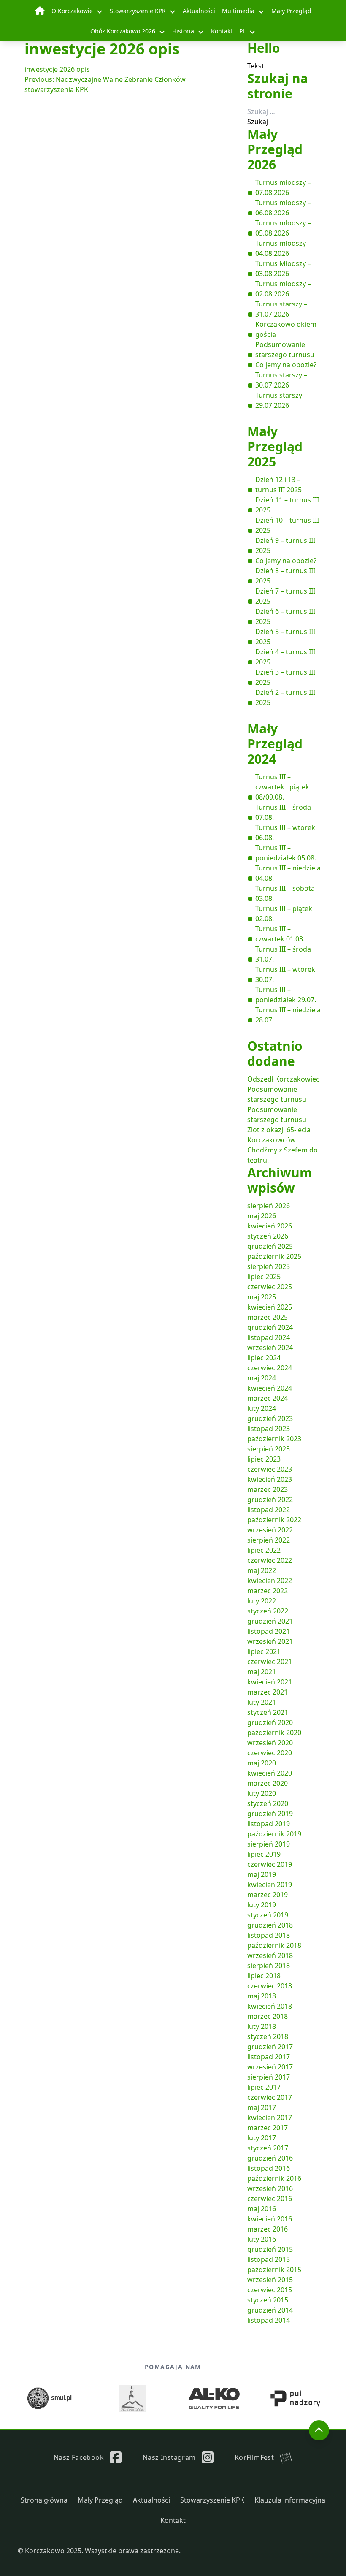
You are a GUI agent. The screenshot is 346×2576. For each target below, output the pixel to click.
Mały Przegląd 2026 (275, 149)
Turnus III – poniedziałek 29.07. (286, 995)
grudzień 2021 (270, 1621)
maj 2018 (262, 1996)
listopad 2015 (269, 2259)
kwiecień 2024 (270, 1388)
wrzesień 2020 (270, 1743)
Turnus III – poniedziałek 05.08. (286, 853)
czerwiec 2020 (270, 1753)
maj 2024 (262, 1378)
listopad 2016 (269, 2168)
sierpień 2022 (269, 1540)
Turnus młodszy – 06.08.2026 (283, 208)
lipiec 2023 (264, 1459)
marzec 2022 (268, 1591)
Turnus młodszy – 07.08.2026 (283, 187)
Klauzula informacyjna (290, 2500)
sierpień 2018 (269, 1966)
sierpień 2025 (269, 1266)
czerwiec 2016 (270, 2199)
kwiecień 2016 (270, 2219)
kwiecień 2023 (270, 1479)
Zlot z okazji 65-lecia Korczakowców (279, 1135)
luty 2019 (262, 1905)
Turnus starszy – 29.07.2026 (281, 400)
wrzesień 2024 (270, 1348)
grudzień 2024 (270, 1327)
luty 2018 (262, 2026)
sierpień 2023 (269, 1449)
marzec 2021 (268, 1692)
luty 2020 (262, 1793)
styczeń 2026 (268, 1236)
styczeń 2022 (268, 1611)
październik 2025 (274, 1256)
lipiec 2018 (264, 1976)
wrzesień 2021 (270, 1641)
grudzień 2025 (270, 1246)
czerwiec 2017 (270, 2097)
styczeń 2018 (268, 2036)
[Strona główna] (40, 11)
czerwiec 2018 (270, 1986)
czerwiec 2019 (270, 1864)
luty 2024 (262, 1408)
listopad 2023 (269, 1429)
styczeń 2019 (268, 1915)
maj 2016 (262, 2209)
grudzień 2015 (270, 2249)
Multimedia (238, 11)
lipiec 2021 (264, 1651)
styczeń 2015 (268, 2300)
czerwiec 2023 (270, 1469)
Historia (183, 31)
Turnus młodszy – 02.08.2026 (283, 289)
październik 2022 (274, 1520)
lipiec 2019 (264, 1854)
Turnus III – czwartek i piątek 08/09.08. (282, 787)
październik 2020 (274, 1733)
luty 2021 (262, 1702)
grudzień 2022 (270, 1500)
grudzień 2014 (270, 2310)
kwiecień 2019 (270, 1885)
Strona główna (44, 2500)
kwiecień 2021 (270, 1682)
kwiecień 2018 (270, 2006)
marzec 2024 (268, 1398)
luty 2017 (262, 2138)
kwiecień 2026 (270, 1226)
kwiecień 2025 (270, 1307)
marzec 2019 (268, 1895)
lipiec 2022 (264, 1550)
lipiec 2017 (264, 2087)
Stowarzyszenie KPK (138, 11)
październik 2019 (274, 1834)
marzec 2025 (268, 1317)
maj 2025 (262, 1297)
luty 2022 (262, 1601)
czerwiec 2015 (270, 2290)
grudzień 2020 (270, 1722)
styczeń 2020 (268, 1803)
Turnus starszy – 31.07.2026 (281, 309)
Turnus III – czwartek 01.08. (280, 934)
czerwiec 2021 (270, 1662)
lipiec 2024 (264, 1358)
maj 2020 (262, 1763)
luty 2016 (262, 2239)
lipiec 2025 (264, 1277)
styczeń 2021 (268, 1712)
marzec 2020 (268, 1783)
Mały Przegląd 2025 (275, 446)
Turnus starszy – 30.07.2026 (281, 380)
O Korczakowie (72, 11)
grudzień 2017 (270, 2047)
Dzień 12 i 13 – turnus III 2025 (278, 485)
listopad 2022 (269, 1510)
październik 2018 (274, 1945)
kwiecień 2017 (270, 2118)
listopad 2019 (269, 1824)
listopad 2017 (269, 2057)
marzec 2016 (268, 2229)
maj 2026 (262, 1216)
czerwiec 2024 (270, 1368)
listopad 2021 (269, 1631)
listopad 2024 (269, 1337)
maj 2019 (262, 1874)
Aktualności (199, 11)
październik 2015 (274, 2270)
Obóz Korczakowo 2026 (123, 31)
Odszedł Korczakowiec (283, 1079)
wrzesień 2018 (270, 1955)
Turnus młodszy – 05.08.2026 (283, 228)
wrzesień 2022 (270, 1530)
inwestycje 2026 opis (57, 69)
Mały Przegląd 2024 (275, 744)
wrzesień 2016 (270, 2188)
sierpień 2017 (269, 2077)
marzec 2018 (268, 2016)
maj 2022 (262, 1570)
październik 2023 (274, 1439)
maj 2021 (262, 1672)
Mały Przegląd (291, 11)
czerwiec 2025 (270, 1287)
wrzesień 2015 (270, 2280)
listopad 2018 (269, 1935)
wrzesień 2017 (270, 2067)
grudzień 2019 (270, 1814)
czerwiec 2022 (270, 1560)
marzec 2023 (268, 1489)
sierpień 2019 (269, 1844)
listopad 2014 (269, 2320)
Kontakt (222, 31)
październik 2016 (274, 2178)
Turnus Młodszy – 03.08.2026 (283, 268)
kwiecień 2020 (270, 1773)
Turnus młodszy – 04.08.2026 (283, 248)
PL (242, 31)
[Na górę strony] (319, 2430)
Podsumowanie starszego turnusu (285, 350)
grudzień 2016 (270, 2158)
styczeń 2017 (268, 2148)
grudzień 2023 (270, 1418)
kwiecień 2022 (270, 1581)
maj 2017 (262, 2107)
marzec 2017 (268, 2128)
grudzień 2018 (270, 1925)
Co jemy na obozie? (286, 365)
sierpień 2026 (269, 1206)
